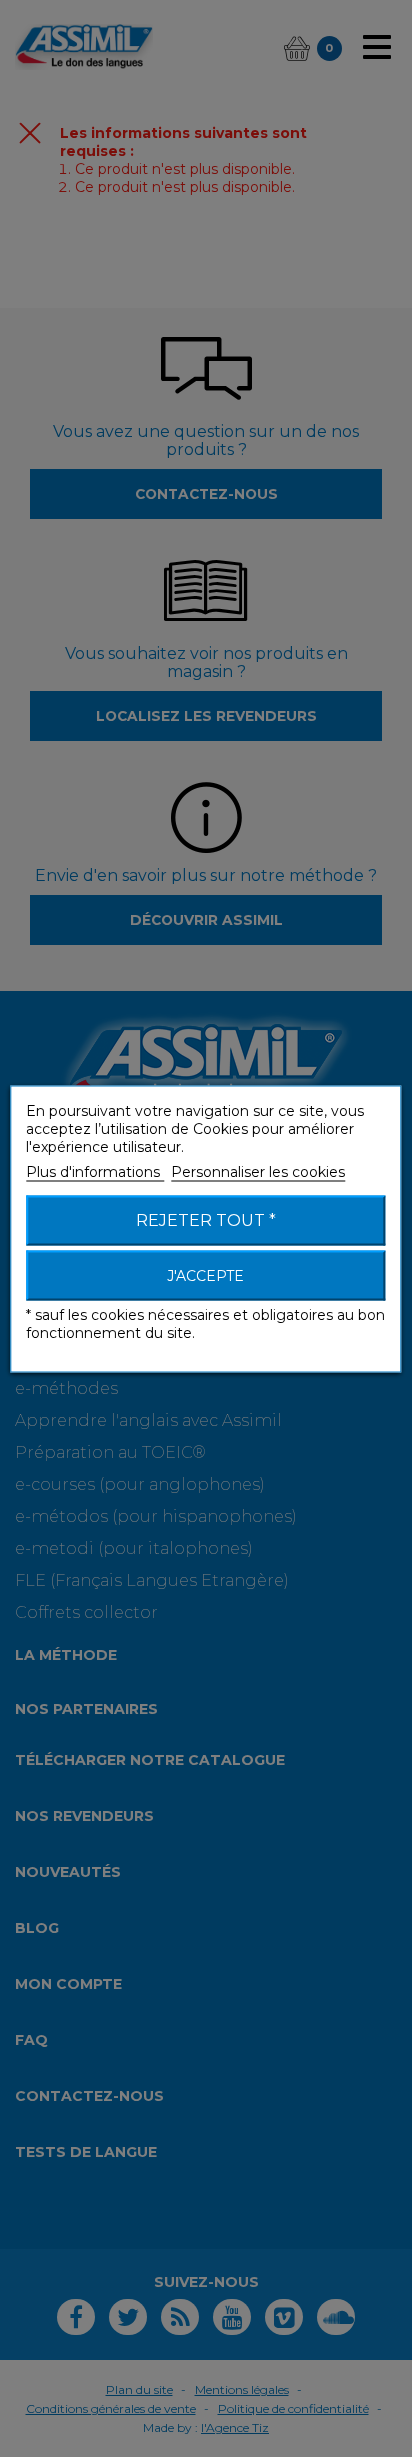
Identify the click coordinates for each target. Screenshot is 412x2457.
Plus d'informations (95, 1171)
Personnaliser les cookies (258, 1171)
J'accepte (205, 1275)
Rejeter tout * (206, 1219)
